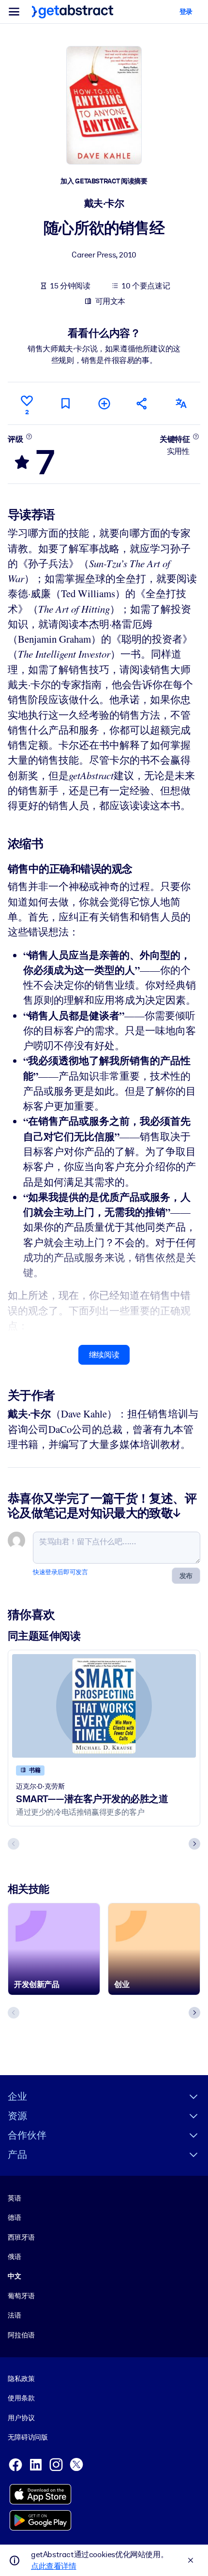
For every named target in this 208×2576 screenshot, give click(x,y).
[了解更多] (29, 437)
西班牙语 (21, 2237)
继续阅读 (104, 1355)
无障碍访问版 (28, 2437)
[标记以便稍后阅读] (65, 403)
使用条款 (21, 2398)
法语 (15, 2315)
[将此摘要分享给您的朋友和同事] (142, 403)
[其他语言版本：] (181, 403)
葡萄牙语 (21, 2296)
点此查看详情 (54, 2566)
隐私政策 (21, 2379)
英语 (15, 2198)
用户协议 (21, 2418)
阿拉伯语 (21, 2335)
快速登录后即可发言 (60, 1572)
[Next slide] (194, 1844)
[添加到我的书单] (104, 403)
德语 (15, 2217)
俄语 (15, 2257)
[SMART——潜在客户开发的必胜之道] (104, 1706)
